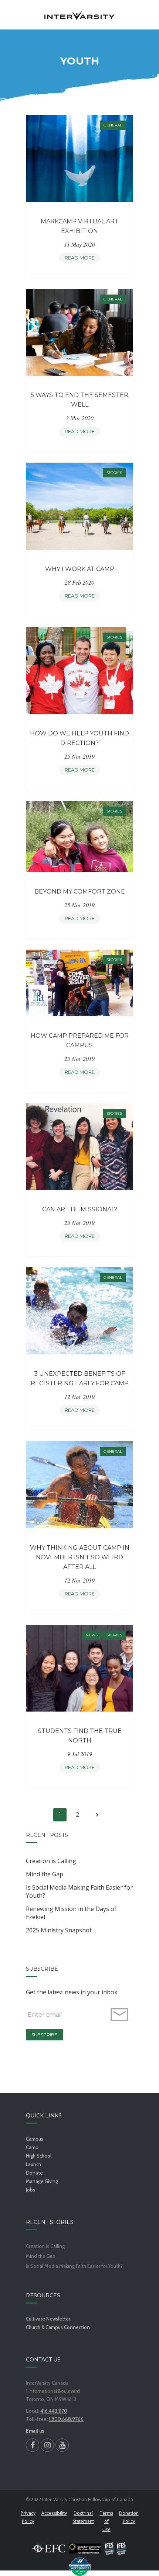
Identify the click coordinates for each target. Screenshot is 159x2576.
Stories (114, 473)
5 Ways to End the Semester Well (79, 400)
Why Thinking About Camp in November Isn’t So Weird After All (80, 1557)
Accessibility (54, 2513)
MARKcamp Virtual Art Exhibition (80, 226)
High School (39, 2156)
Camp (32, 2147)
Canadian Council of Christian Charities (85, 2548)
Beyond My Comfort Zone (80, 892)
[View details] (80, 158)
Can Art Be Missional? (80, 1209)
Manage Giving (42, 2181)
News (92, 1635)
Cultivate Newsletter (48, 2319)
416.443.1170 (54, 2411)
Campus (35, 2139)
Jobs (31, 2190)
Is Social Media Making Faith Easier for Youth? (79, 1891)
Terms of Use (106, 2521)
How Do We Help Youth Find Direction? (79, 738)
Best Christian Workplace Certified (79, 2567)
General (113, 125)
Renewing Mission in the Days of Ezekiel (71, 1913)
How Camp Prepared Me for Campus (80, 1040)
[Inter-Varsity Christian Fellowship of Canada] (79, 15)
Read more (82, 259)
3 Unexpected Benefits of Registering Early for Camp (80, 1378)
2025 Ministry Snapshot (59, 1930)
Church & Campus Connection (58, 2327)
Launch (33, 2164)
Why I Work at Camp (80, 569)
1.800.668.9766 (66, 2419)
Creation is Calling (51, 1861)
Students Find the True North (80, 1736)
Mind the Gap (45, 1874)
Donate (34, 2173)
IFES (116, 2548)
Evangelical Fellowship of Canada (49, 2548)
